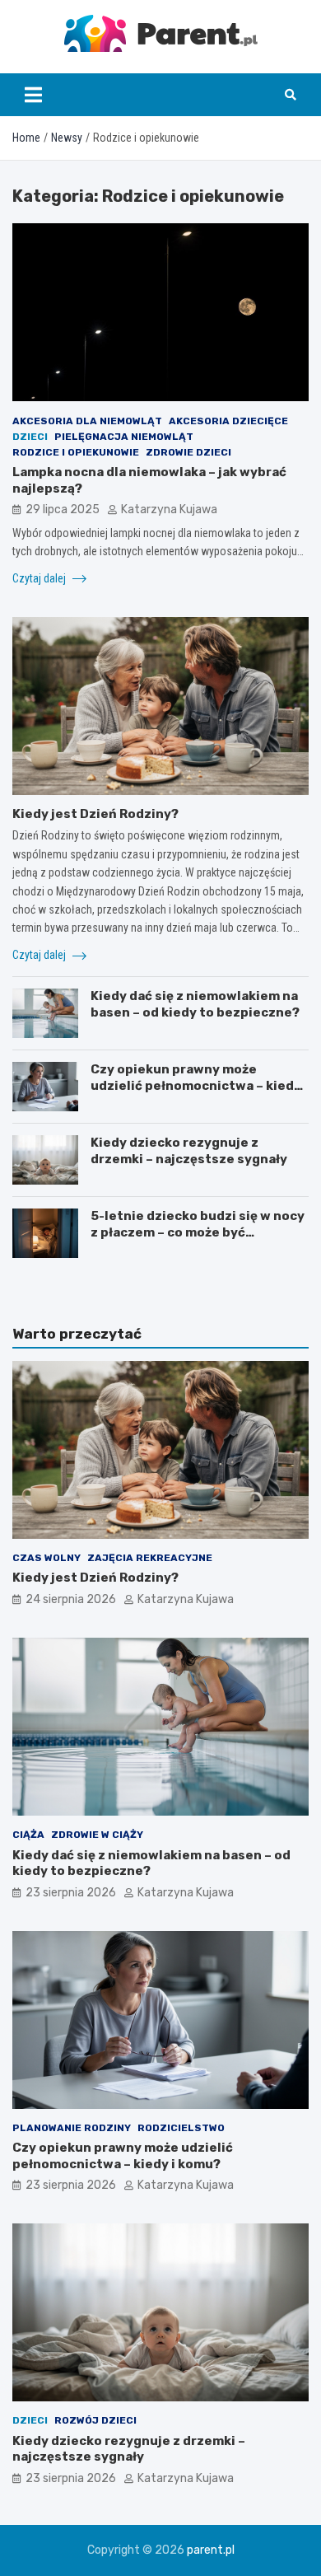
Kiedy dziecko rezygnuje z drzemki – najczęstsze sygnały (189, 1151)
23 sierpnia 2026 (71, 1893)
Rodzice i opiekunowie (76, 452)
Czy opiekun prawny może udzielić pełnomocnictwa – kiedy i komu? (199, 1085)
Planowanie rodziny (72, 2128)
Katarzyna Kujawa (169, 510)
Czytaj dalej (40, 578)
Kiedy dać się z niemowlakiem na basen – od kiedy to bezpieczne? (195, 1004)
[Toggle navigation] (33, 95)
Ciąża (28, 1835)
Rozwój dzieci (95, 2420)
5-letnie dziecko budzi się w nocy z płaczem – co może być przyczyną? (198, 1232)
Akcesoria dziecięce (228, 421)
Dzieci (30, 437)
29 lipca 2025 (63, 510)
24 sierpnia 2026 (71, 1599)
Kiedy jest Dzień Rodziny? (95, 814)
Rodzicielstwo (181, 2128)
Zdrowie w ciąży (97, 1835)
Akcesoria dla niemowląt (87, 421)
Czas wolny (47, 1558)
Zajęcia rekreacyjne (150, 1558)
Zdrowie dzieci (188, 452)
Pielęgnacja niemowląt (124, 437)
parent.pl (211, 2550)
